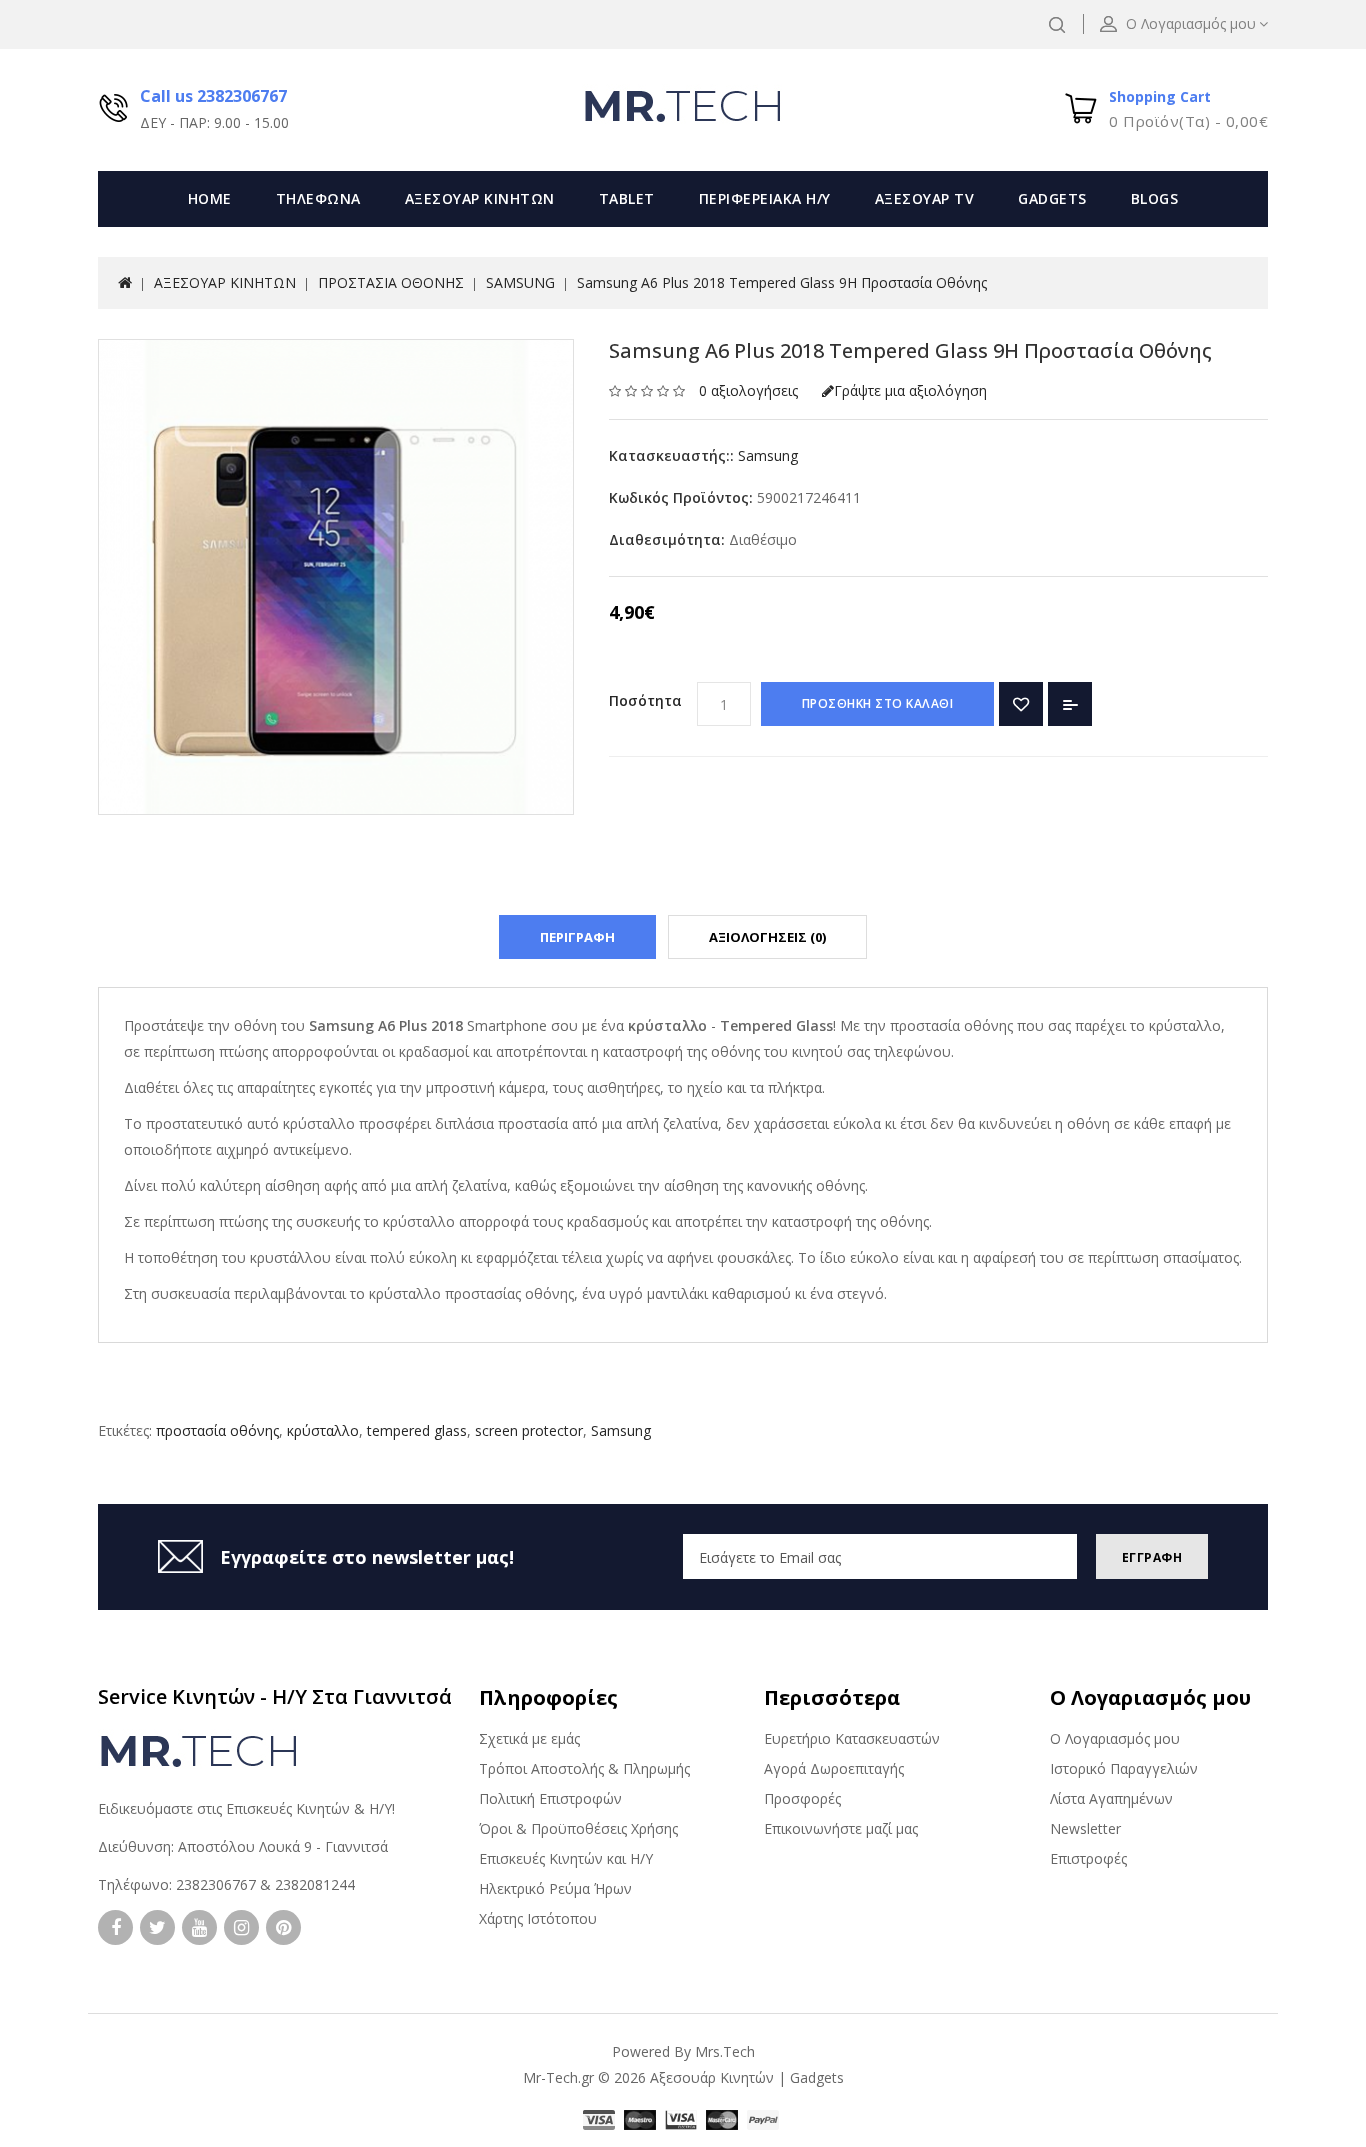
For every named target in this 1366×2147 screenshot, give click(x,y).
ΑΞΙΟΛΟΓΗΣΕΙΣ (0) (767, 937)
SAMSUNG (520, 282)
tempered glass (417, 1430)
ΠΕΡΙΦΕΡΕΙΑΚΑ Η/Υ (765, 198)
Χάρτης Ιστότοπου (538, 1918)
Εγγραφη (1152, 1557)
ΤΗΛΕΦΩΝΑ (318, 198)
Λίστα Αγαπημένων (1111, 1798)
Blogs (1155, 198)
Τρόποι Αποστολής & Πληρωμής (584, 1768)
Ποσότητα (645, 700)
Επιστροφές (1088, 1858)
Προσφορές (802, 1798)
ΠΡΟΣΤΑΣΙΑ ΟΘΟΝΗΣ (391, 282)
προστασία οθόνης (217, 1430)
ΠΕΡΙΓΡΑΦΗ (577, 937)
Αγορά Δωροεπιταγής (834, 1768)
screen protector (529, 1430)
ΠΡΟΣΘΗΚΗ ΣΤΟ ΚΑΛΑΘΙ (878, 703)
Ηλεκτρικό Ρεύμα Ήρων (555, 1888)
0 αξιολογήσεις (748, 390)
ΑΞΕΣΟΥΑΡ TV (925, 198)
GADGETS (1052, 198)
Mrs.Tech (725, 2051)
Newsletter (1085, 1828)
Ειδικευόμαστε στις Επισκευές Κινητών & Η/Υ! (246, 1808)
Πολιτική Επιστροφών (550, 1798)
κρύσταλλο (323, 1430)
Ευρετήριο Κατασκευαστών (852, 1738)
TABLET (627, 198)
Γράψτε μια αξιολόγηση (910, 390)
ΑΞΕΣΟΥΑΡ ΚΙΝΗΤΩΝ (480, 198)
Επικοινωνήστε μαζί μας (841, 1828)
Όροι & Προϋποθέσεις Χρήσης (578, 1828)
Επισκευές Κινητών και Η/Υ (566, 1858)
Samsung (768, 455)
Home (210, 198)
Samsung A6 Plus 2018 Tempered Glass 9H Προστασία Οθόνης (782, 282)
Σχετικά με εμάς (529, 1738)
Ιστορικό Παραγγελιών (1124, 1768)
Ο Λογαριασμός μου (1115, 1738)
